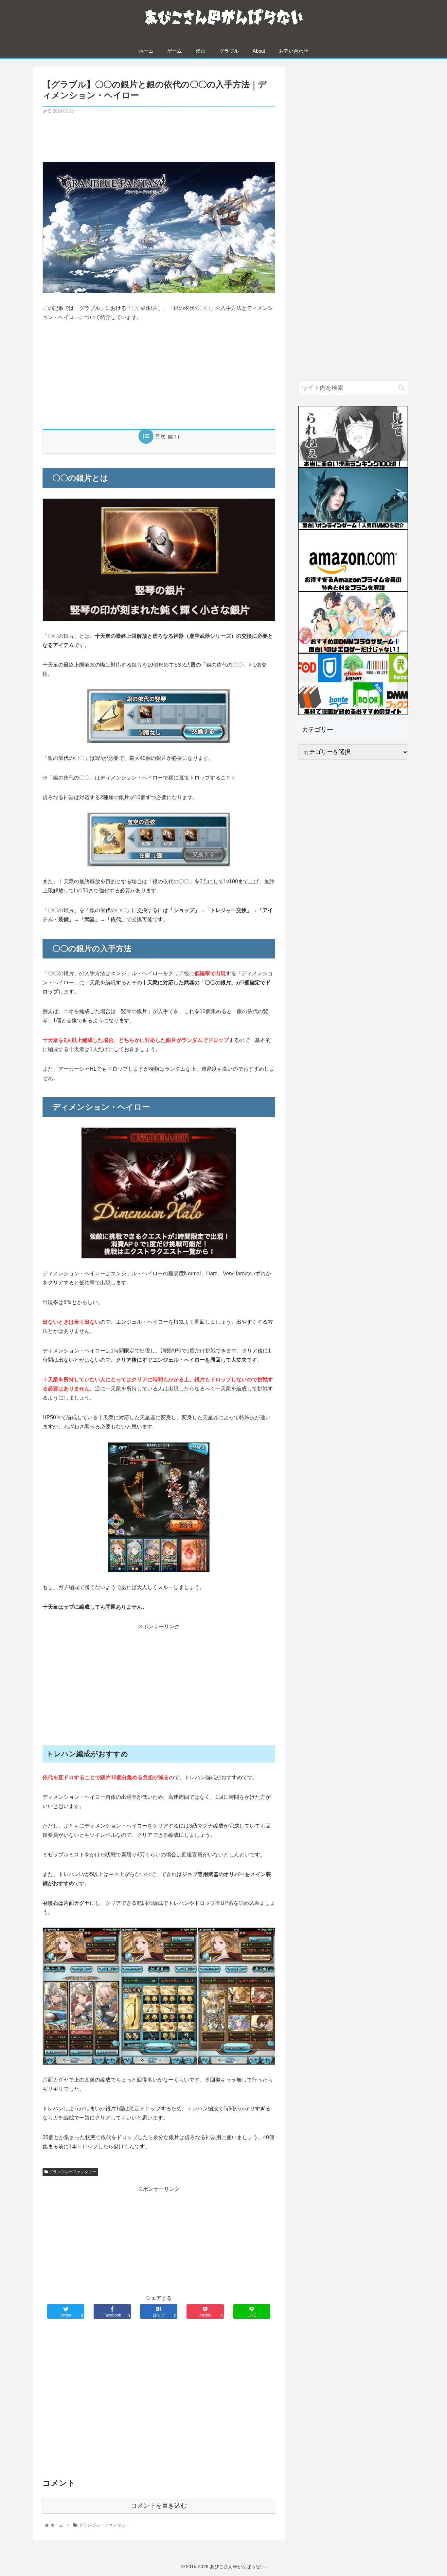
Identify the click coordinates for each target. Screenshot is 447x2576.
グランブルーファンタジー (72, 2172)
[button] (401, 388)
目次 (160, 436)
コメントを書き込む (159, 2505)
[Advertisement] (159, 135)
